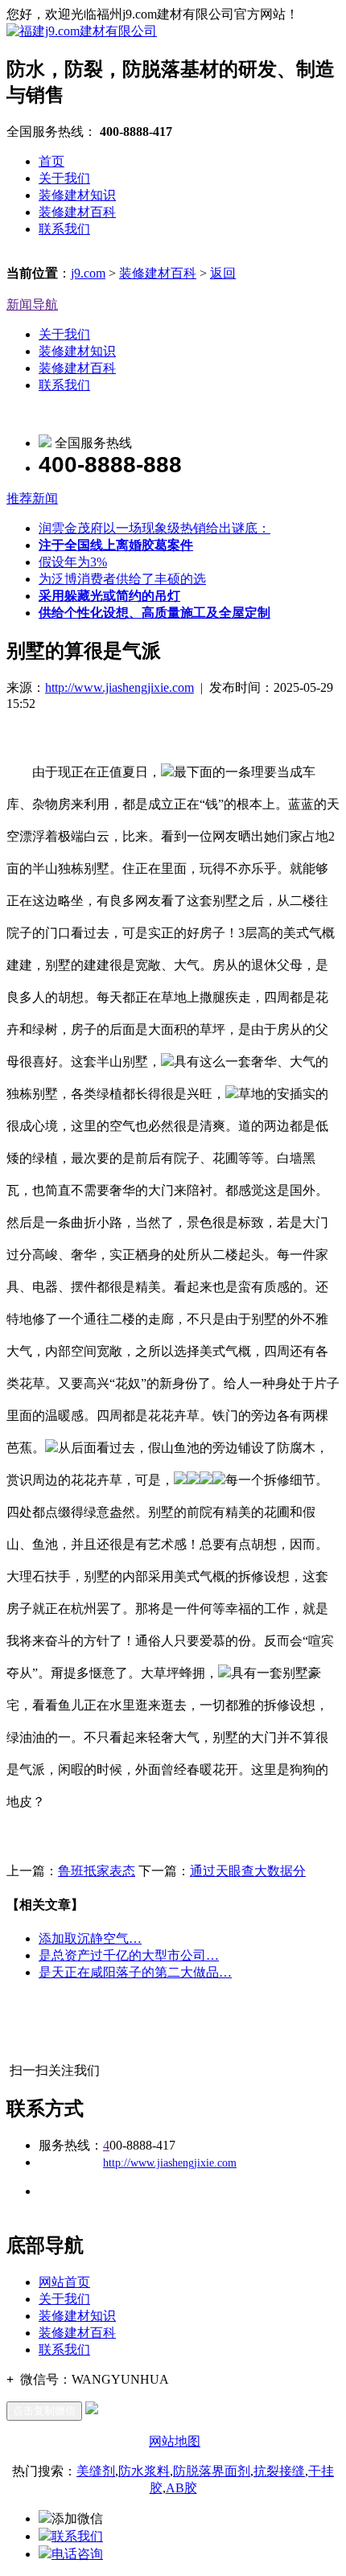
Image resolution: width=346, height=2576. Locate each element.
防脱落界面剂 (212, 2471)
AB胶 (181, 2488)
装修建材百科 (77, 212)
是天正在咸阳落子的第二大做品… (135, 1972)
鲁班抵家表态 (97, 1871)
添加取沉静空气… (90, 1938)
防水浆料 (144, 2471)
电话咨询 (77, 2554)
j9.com (88, 273)
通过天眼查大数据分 (248, 1871)
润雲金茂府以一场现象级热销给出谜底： (154, 528)
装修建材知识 (77, 195)
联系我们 (64, 229)
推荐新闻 (32, 498)
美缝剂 (96, 2471)
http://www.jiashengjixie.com (119, 687)
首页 (51, 161)
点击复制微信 (44, 2411)
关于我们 (64, 178)
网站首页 (64, 2282)
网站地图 (175, 2441)
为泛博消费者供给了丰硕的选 (122, 579)
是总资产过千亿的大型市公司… (129, 1955)
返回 (223, 273)
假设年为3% (73, 562)
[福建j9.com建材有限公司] (82, 31)
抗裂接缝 (279, 2471)
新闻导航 (32, 305)
